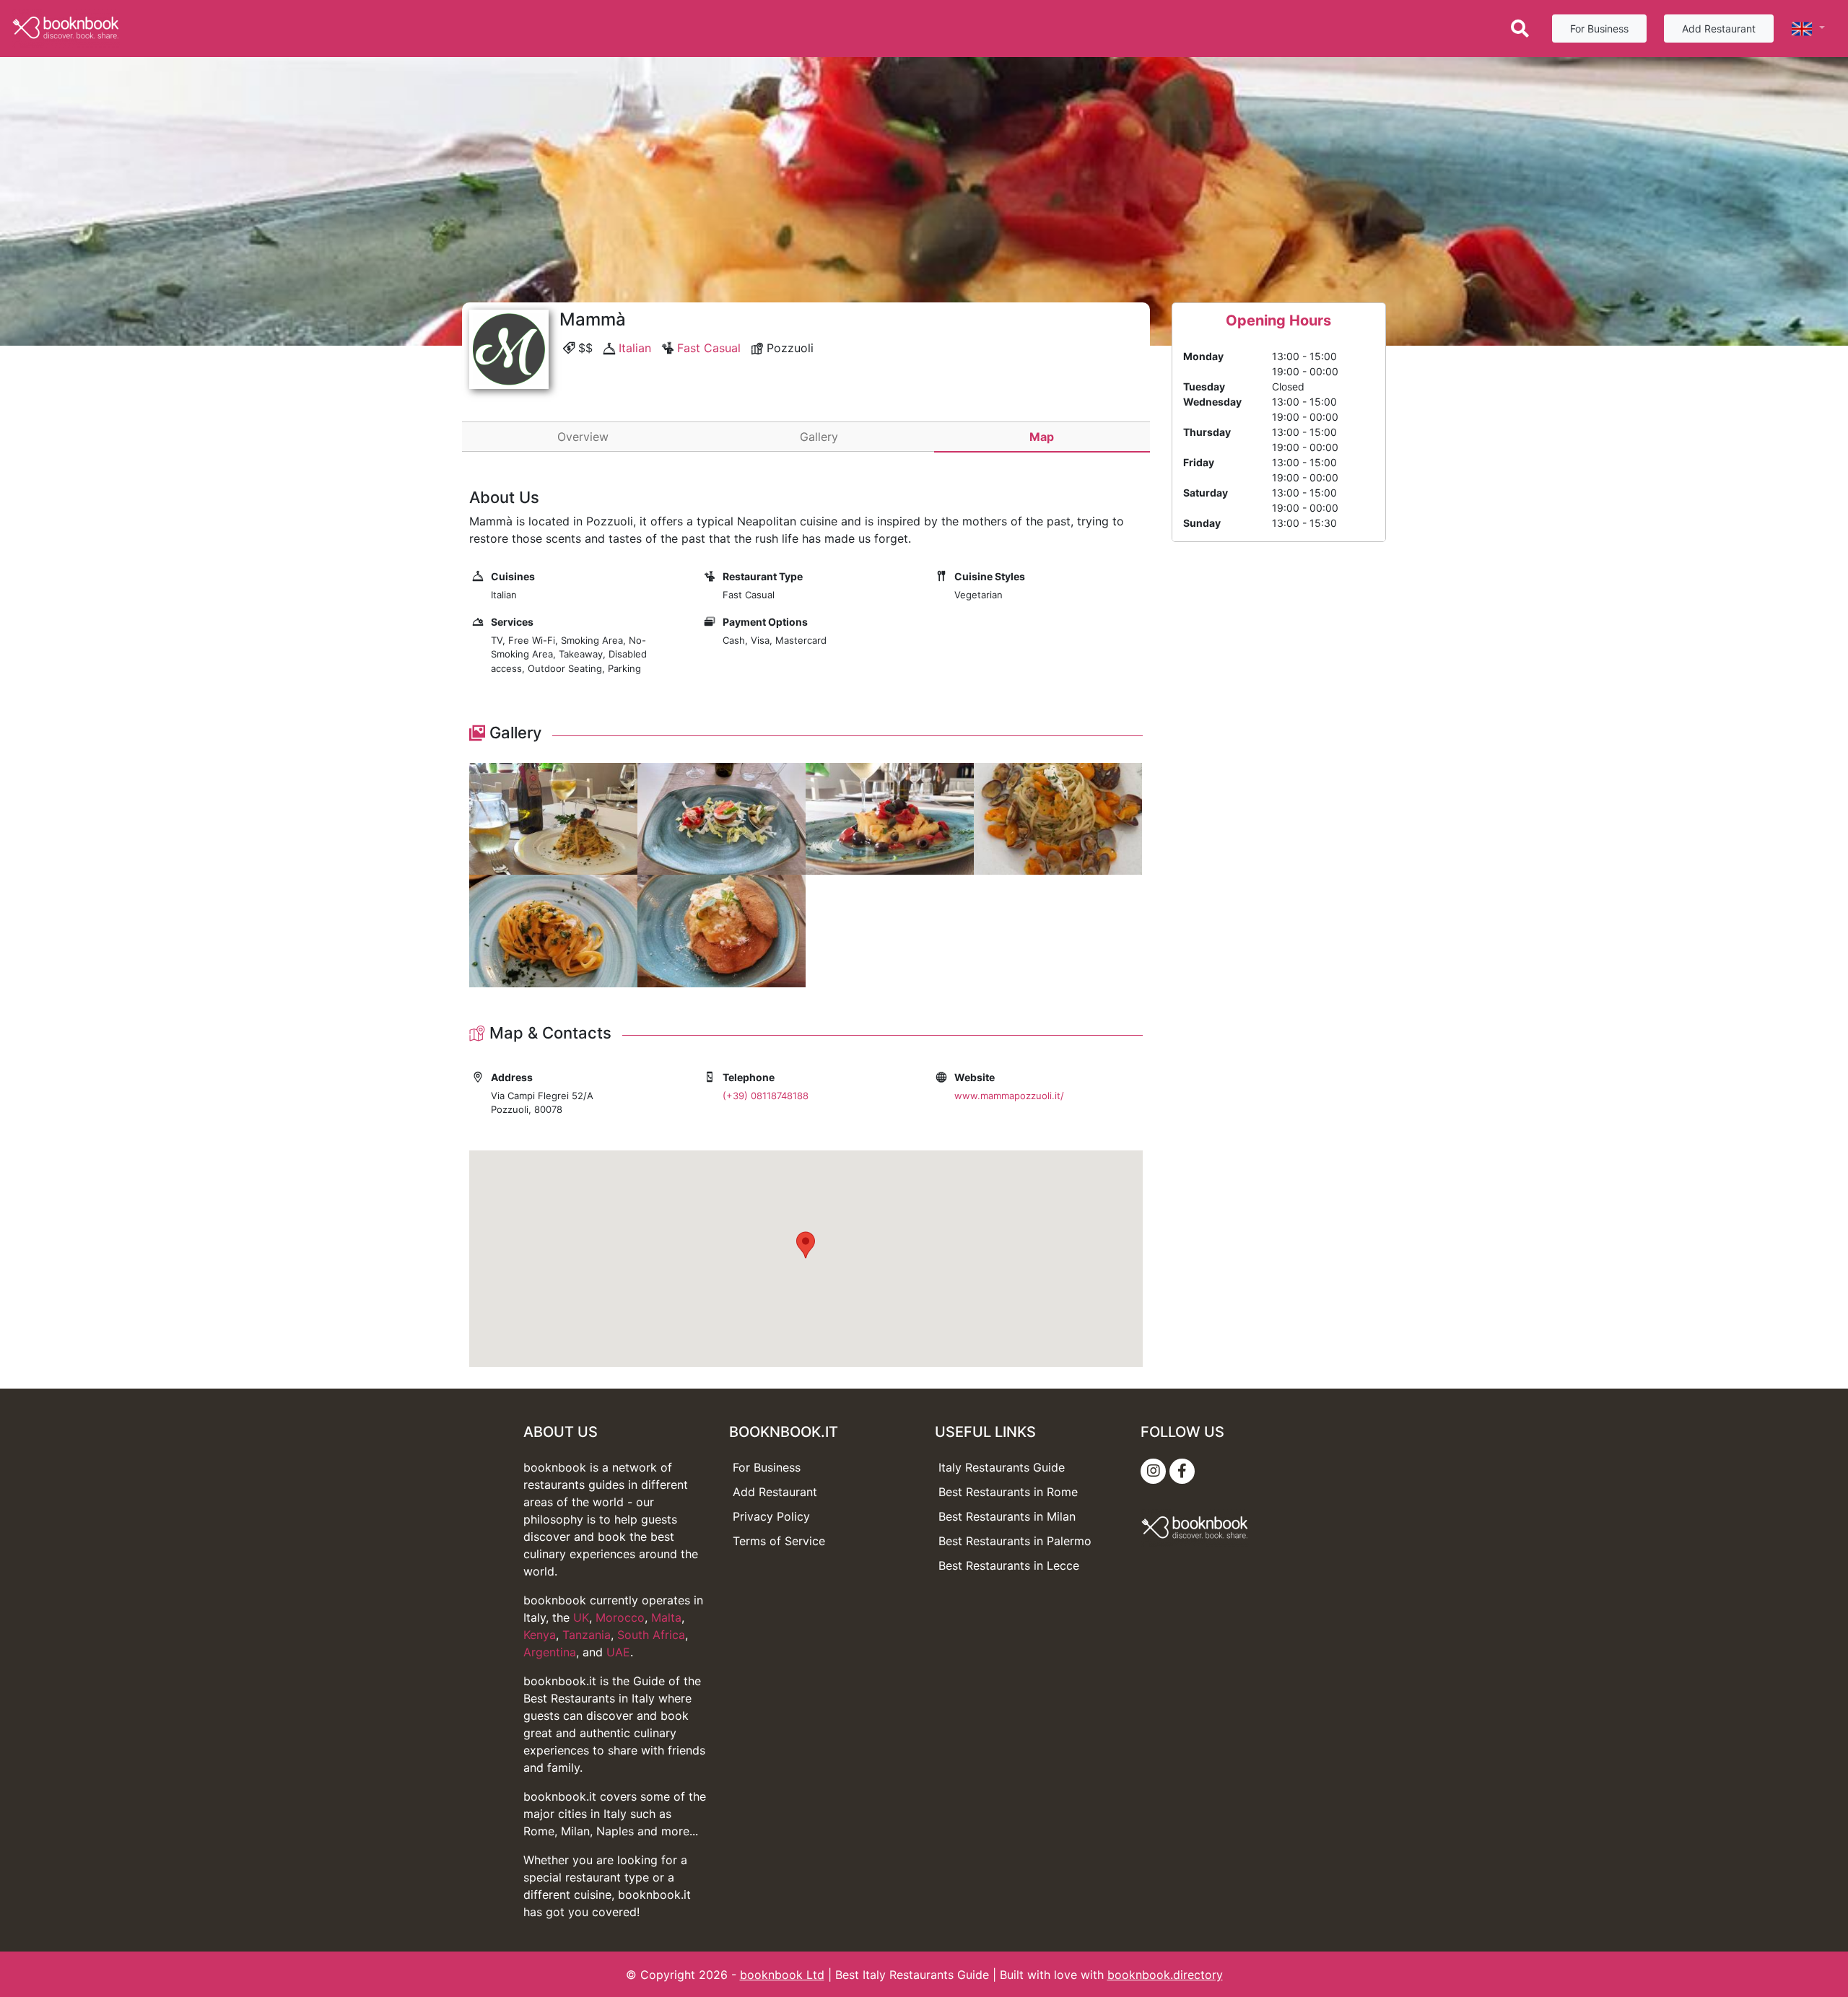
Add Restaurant (1719, 29)
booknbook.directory (1165, 1975)
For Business (1599, 29)
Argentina (550, 1652)
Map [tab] (1042, 437)
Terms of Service (779, 1541)
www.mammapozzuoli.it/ (1009, 1096)
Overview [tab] (583, 437)
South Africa (651, 1635)
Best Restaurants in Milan (1007, 1516)
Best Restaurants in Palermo (1015, 1541)
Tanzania (587, 1635)
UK (581, 1617)
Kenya (540, 1635)
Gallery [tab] (819, 437)
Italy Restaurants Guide (1002, 1467)
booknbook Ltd (782, 1975)
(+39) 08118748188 (766, 1096)
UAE (618, 1652)
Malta (666, 1617)
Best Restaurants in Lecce (1009, 1565)
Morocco (620, 1617)
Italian (635, 348)
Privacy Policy (771, 1516)
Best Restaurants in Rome (1008, 1492)
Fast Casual (709, 348)
